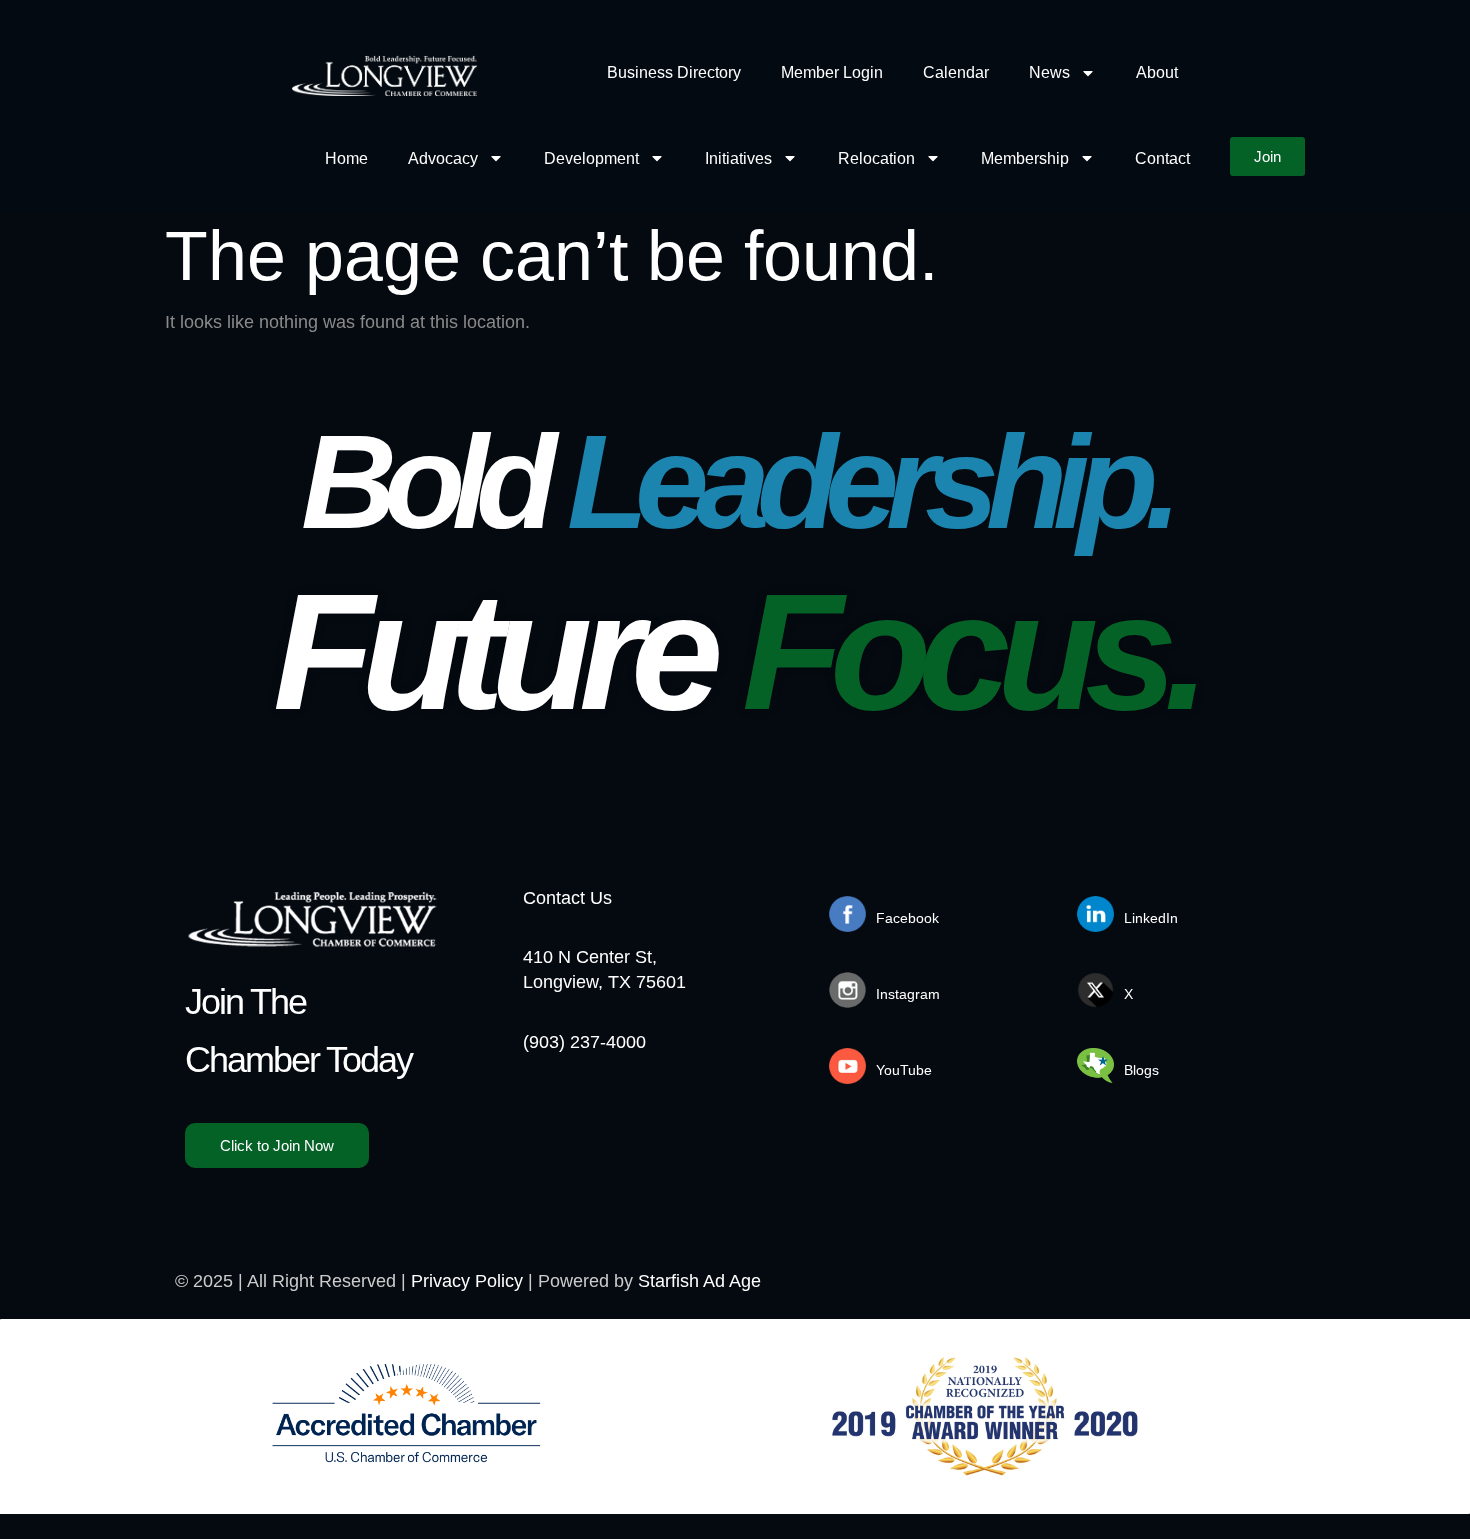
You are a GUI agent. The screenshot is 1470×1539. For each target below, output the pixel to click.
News (1049, 72)
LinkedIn (1151, 918)
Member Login (832, 72)
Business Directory (674, 72)
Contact (1162, 158)
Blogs (1141, 1070)
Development (591, 158)
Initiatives (738, 158)
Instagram (908, 994)
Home (346, 158)
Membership (1025, 158)
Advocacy (443, 158)
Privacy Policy (467, 1281)
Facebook (907, 918)
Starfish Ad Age (699, 1281)
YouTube (904, 1070)
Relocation (876, 158)
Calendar (956, 72)
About (1157, 72)
